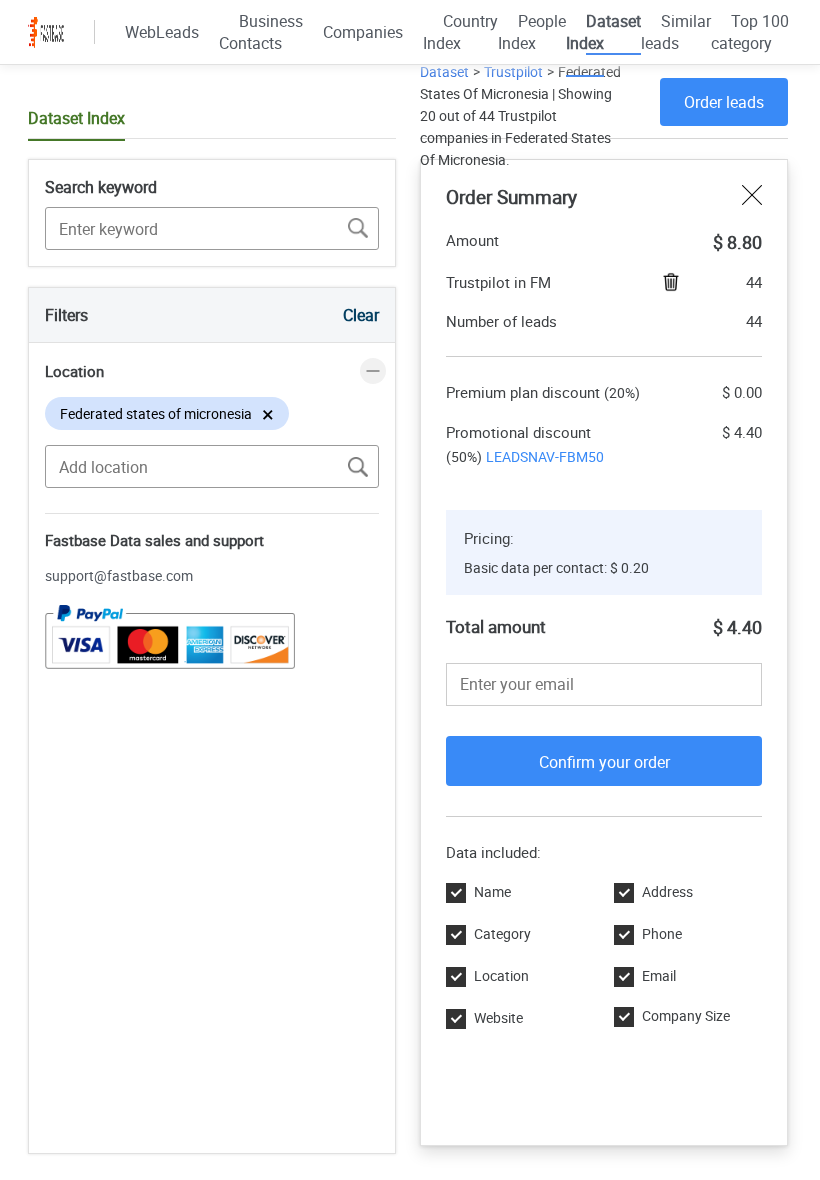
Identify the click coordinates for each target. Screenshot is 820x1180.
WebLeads (162, 32)
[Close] (752, 197)
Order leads (724, 102)
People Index (532, 32)
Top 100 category (750, 32)
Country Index (460, 32)
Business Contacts (261, 32)
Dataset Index (603, 32)
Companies (363, 32)
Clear (361, 315)
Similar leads (676, 32)
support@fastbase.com (119, 575)
